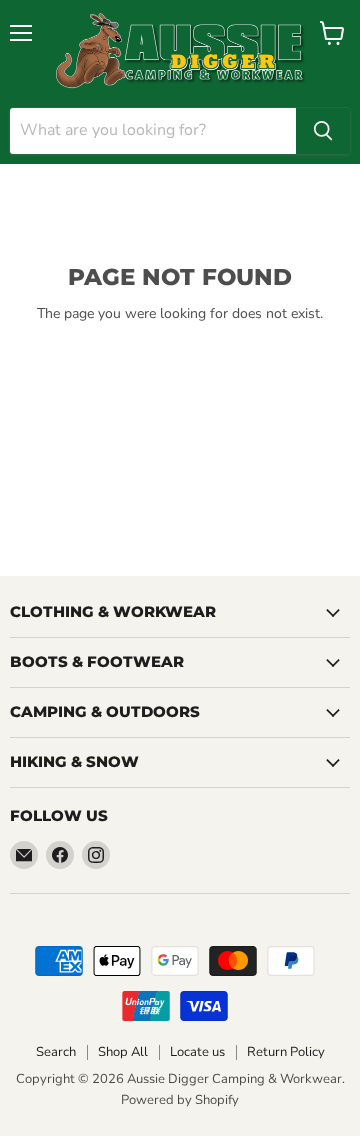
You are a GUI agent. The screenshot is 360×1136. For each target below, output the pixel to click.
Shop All (123, 1052)
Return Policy (286, 1052)
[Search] (323, 131)
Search (56, 1052)
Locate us (197, 1052)
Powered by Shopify (180, 1100)
